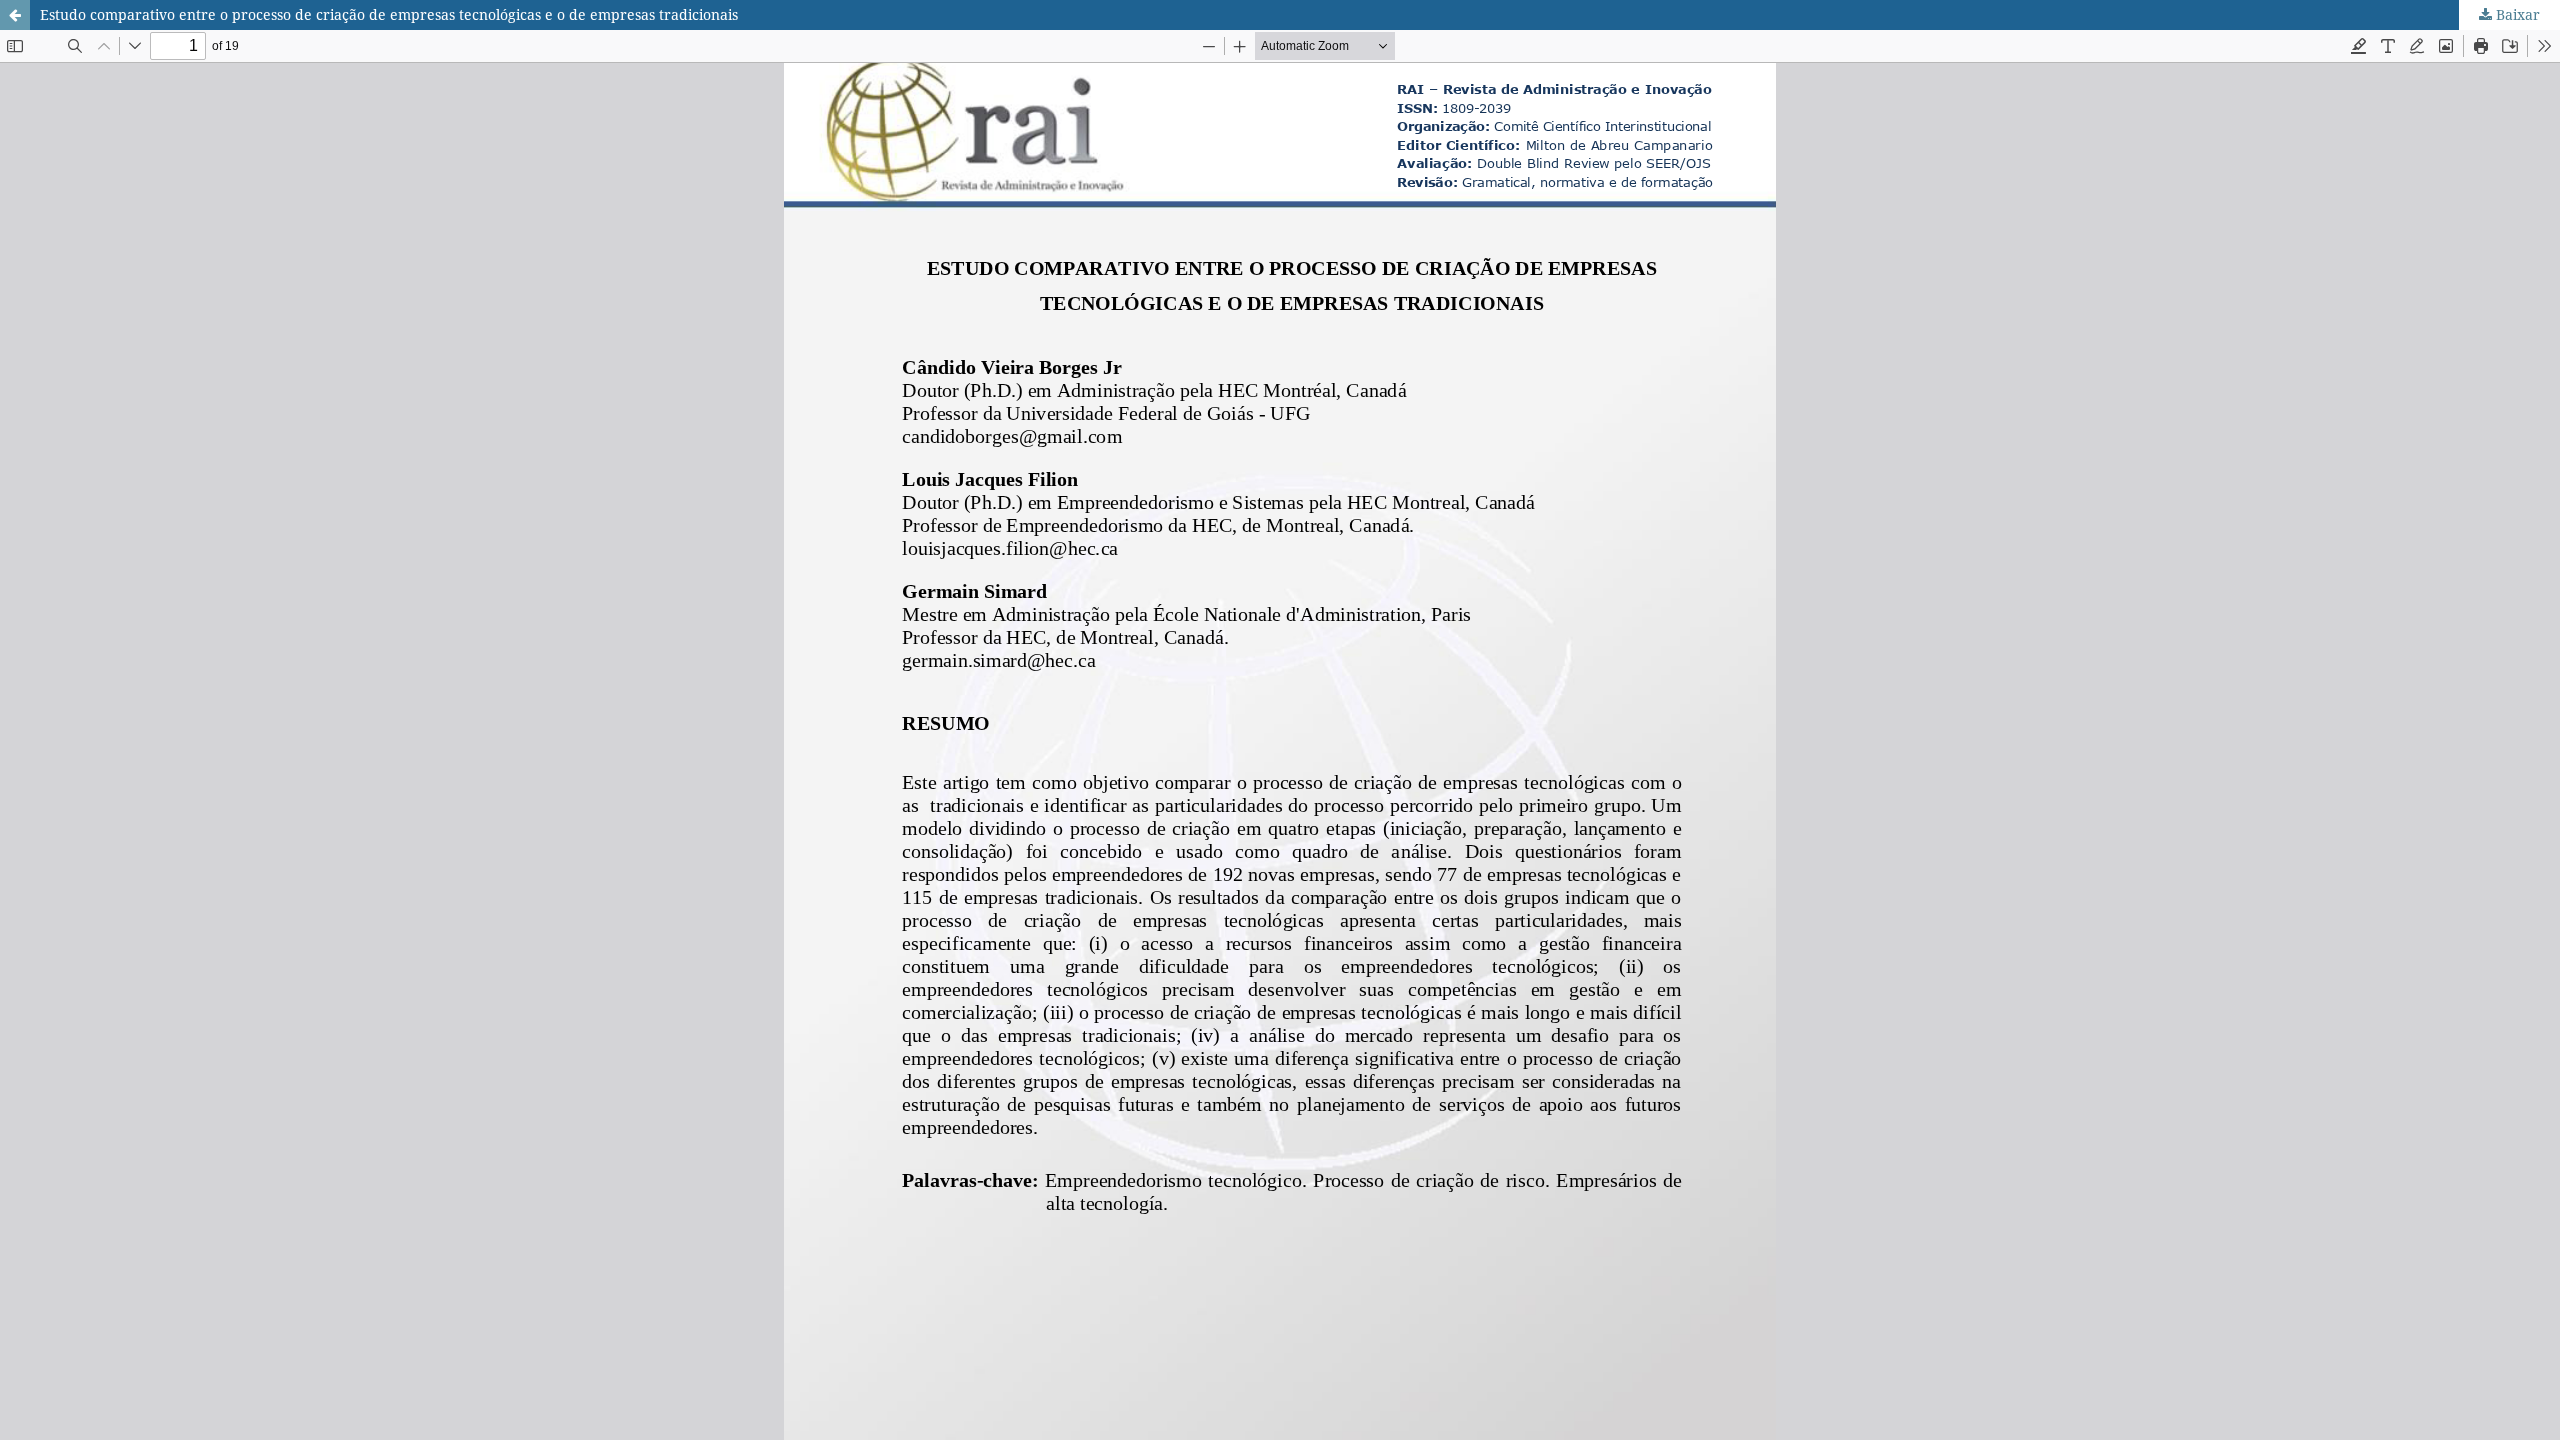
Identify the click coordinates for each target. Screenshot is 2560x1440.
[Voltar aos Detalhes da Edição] (15, 15)
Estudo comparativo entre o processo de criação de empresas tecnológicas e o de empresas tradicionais (389, 14)
